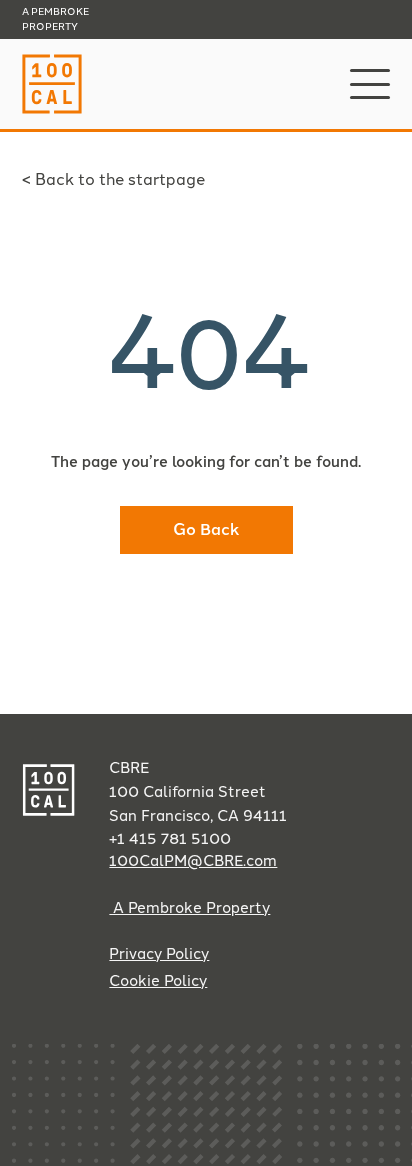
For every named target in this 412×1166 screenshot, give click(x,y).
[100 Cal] (52, 109)
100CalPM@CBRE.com (193, 861)
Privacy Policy (159, 954)
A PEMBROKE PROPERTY (55, 19)
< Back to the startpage (113, 179)
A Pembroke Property (189, 908)
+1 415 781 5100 (170, 839)
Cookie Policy (158, 981)
